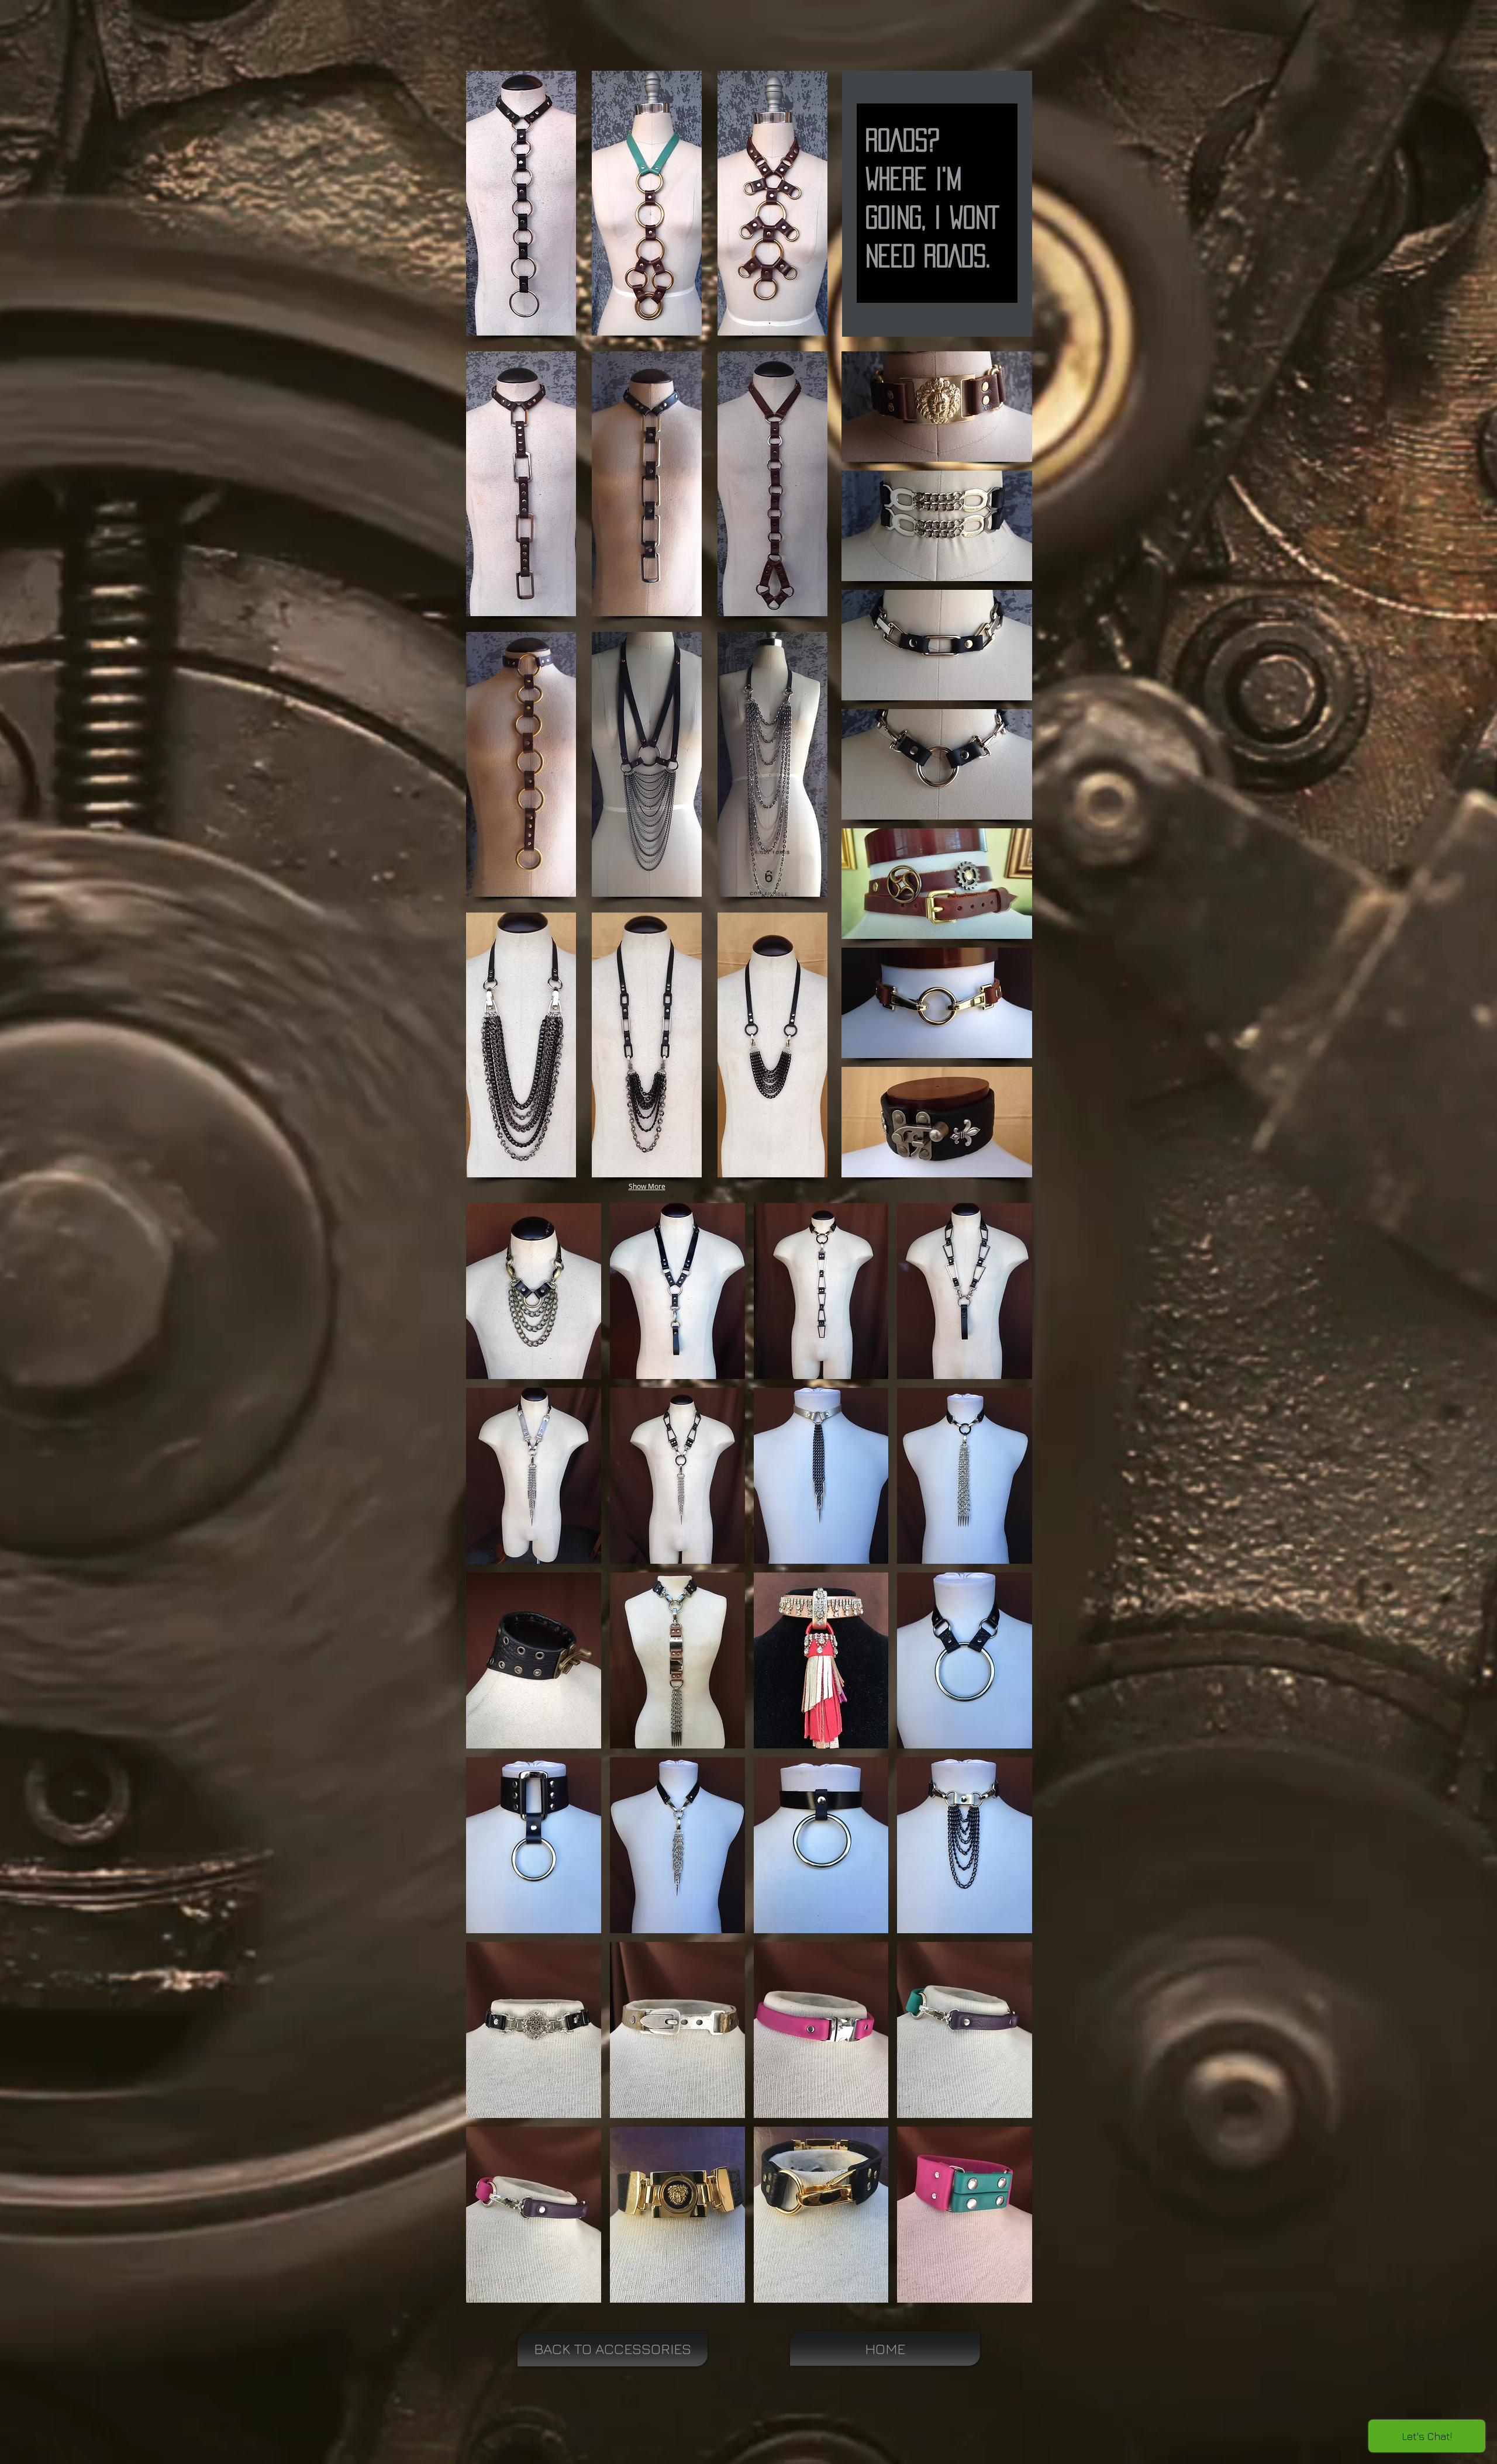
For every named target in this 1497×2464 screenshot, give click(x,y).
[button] (521, 203)
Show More (647, 1186)
